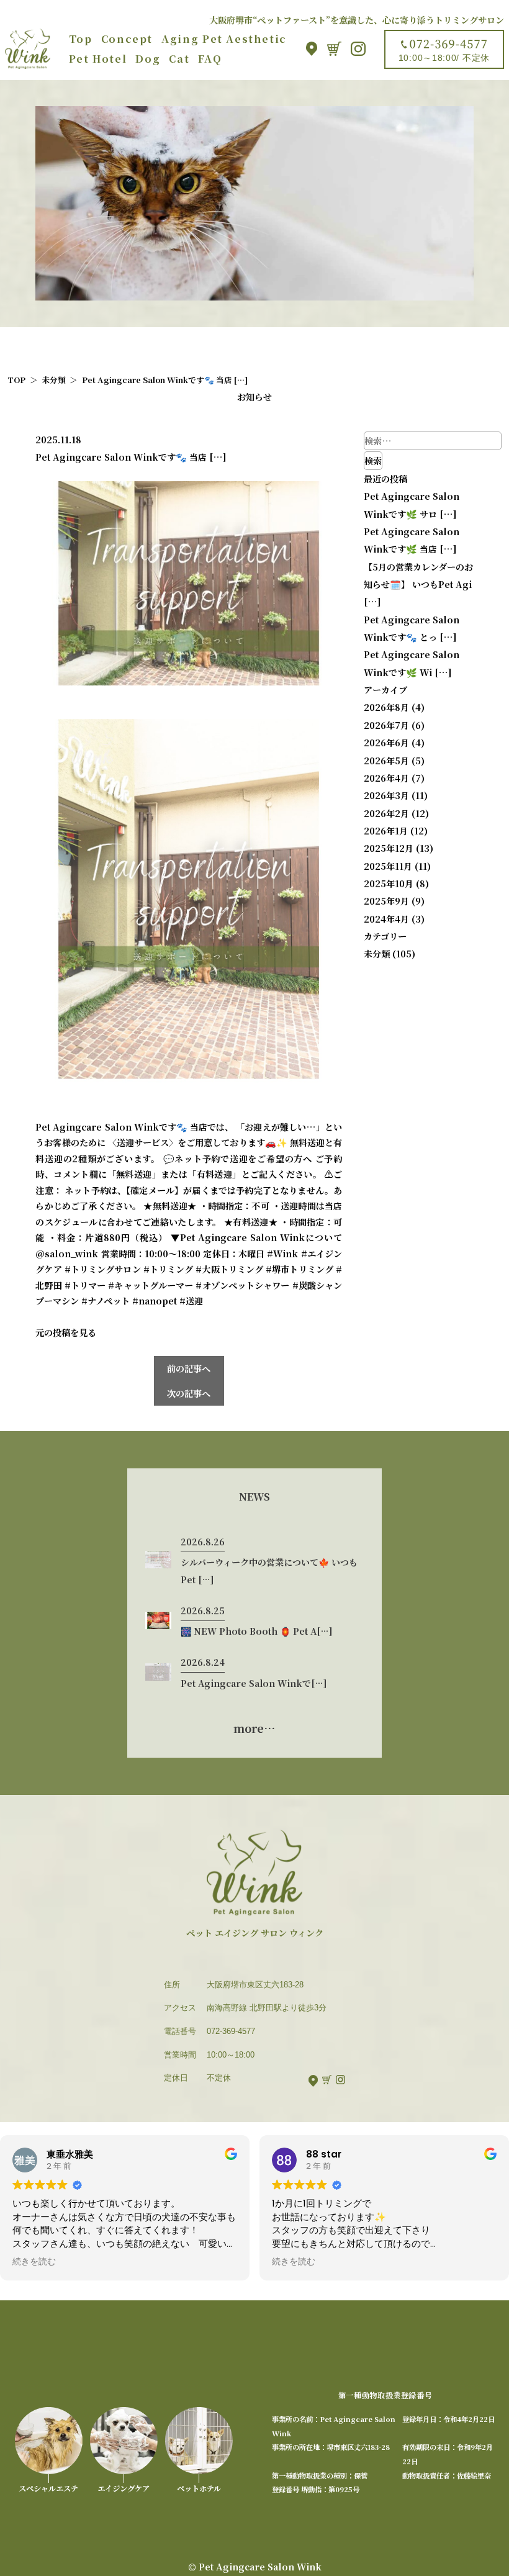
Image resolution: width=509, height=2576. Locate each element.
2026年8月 (386, 707)
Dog (148, 58)
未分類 (377, 954)
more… (254, 1728)
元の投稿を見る (66, 1332)
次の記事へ (189, 1393)
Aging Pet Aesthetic (224, 38)
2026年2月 (386, 813)
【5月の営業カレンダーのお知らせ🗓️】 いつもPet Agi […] (418, 585)
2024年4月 (386, 919)
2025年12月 (389, 848)
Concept (127, 38)
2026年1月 (386, 831)
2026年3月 (386, 795)
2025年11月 (388, 866)
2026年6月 (386, 743)
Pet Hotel (98, 58)
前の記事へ (189, 1368)
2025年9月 (386, 901)
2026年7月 (386, 725)
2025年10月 (389, 884)
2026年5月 (386, 761)
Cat (179, 58)
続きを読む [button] (34, 2262)
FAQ (210, 58)
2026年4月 (386, 778)
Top (81, 38)
